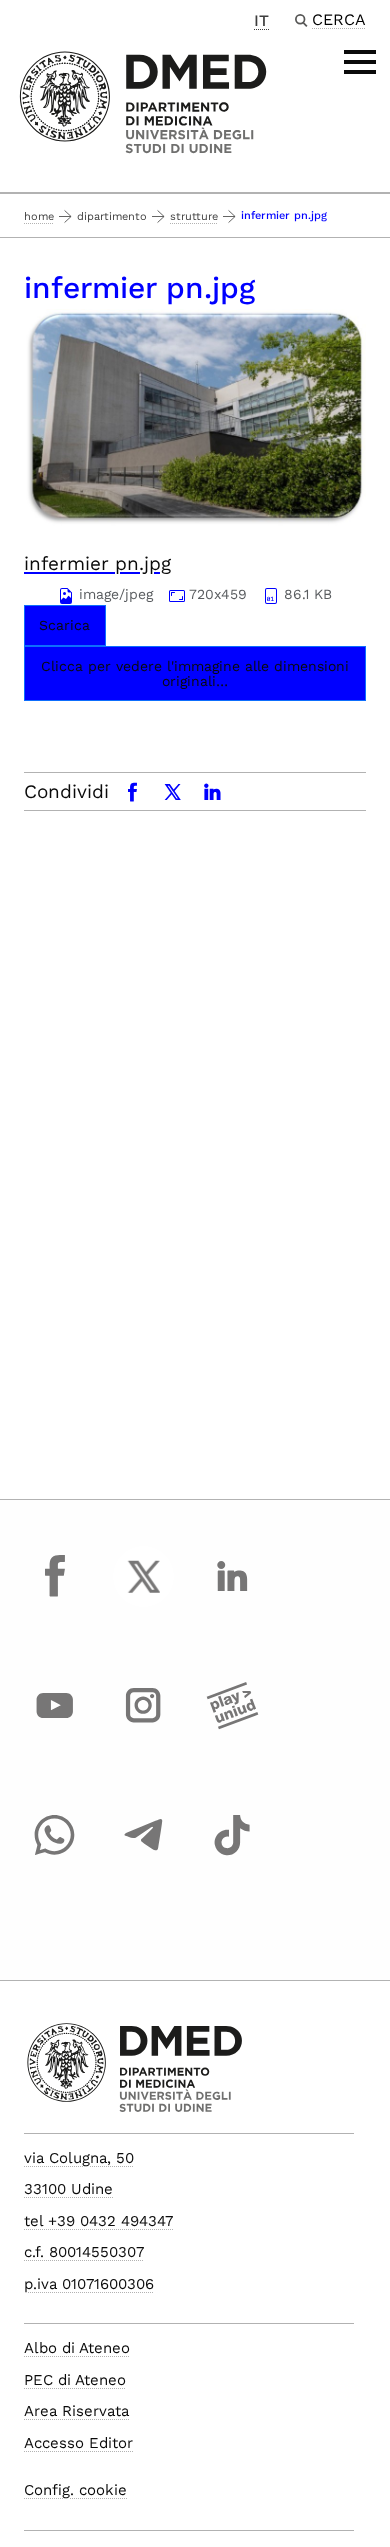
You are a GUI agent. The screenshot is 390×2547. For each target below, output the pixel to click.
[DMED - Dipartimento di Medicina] (144, 102)
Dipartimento (112, 216)
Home (39, 216)
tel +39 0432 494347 (98, 2221)
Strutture (194, 216)
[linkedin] (232, 1595)
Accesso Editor (78, 2443)
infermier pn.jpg (97, 563)
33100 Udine (68, 2189)
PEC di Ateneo (75, 2380)
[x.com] (144, 1595)
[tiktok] (232, 1854)
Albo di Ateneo (77, 2348)
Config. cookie (75, 2490)
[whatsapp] (55, 1854)
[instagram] (144, 1724)
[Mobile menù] (360, 62)
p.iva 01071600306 (89, 2284)
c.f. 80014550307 (84, 2252)
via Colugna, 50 (79, 2158)
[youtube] (55, 1724)
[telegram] (144, 1854)
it (261, 20)
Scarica (64, 625)
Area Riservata (76, 2411)
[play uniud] (232, 1724)
